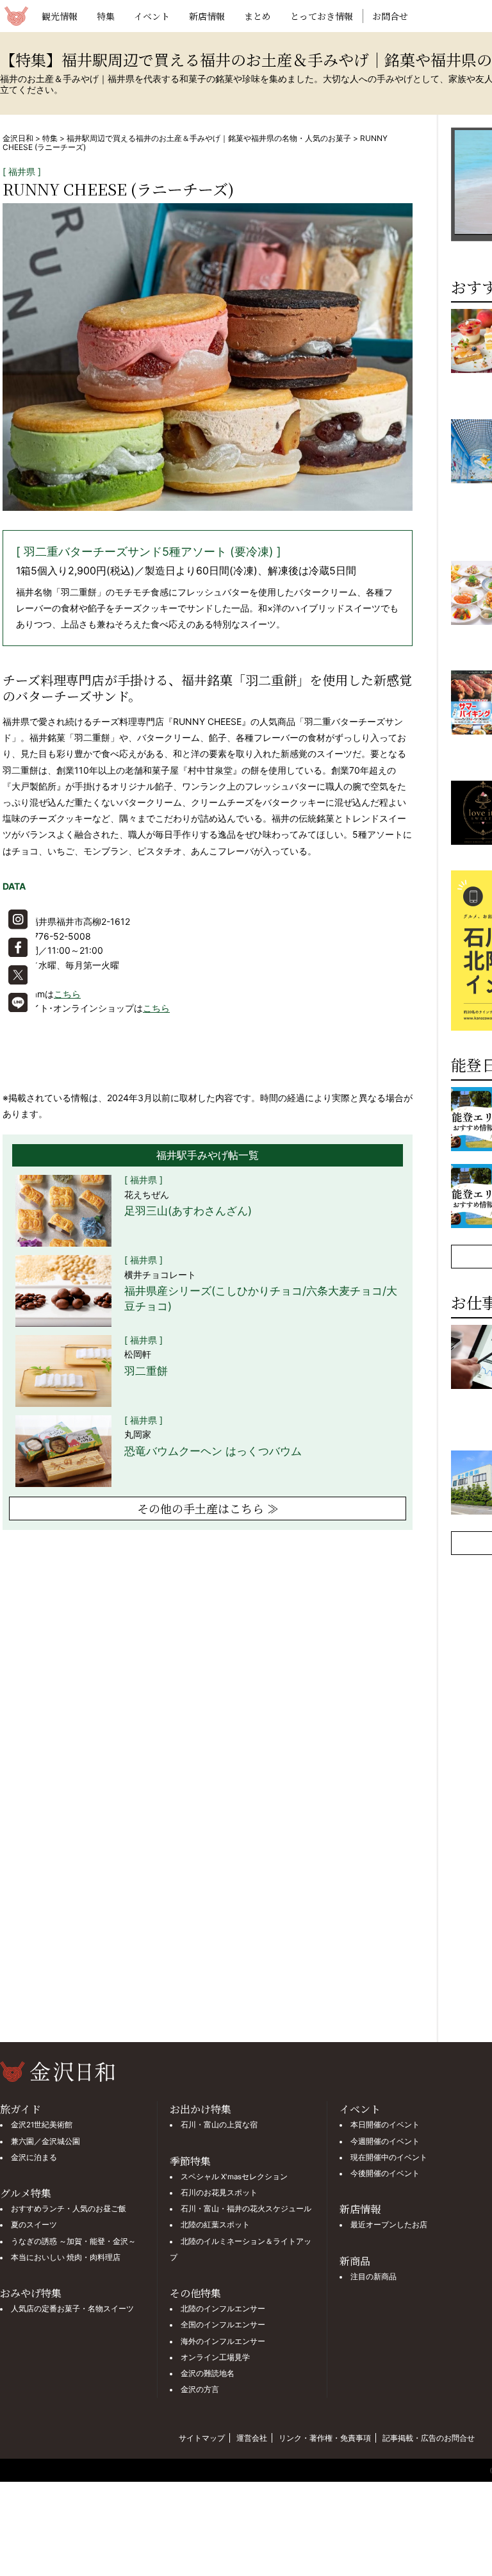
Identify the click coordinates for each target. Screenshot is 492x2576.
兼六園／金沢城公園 (45, 2141)
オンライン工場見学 (215, 2357)
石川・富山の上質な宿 (219, 2125)
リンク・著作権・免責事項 (325, 2438)
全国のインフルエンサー (223, 2325)
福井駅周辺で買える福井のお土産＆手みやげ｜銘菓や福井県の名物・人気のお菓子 (209, 138)
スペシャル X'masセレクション (234, 2177)
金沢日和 (18, 138)
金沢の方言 (200, 2389)
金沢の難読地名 (208, 2373)
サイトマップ (202, 2438)
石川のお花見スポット (219, 2193)
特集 (106, 16)
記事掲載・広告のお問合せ (429, 2438)
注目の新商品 (373, 2277)
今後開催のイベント (385, 2173)
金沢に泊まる (34, 2157)
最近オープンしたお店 (389, 2225)
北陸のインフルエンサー (223, 2309)
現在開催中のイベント (389, 2157)
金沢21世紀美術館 (42, 2125)
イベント (152, 16)
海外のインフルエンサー (223, 2341)
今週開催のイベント (385, 2141)
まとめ (258, 16)
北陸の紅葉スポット (215, 2225)
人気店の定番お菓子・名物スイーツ (72, 2309)
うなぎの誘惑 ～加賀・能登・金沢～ (73, 2241)
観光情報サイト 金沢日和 (16, 16)
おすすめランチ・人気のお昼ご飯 (69, 2209)
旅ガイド (20, 2109)
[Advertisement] (208, 1639)
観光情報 (60, 16)
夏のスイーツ (34, 2225)
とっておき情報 (322, 16)
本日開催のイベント (385, 2125)
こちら (67, 994)
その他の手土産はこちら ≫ (208, 1508)
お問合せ (390, 16)
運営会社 (252, 2438)
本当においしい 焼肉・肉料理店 (66, 2257)
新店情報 (207, 16)
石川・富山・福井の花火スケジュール (246, 2209)
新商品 (355, 2261)
